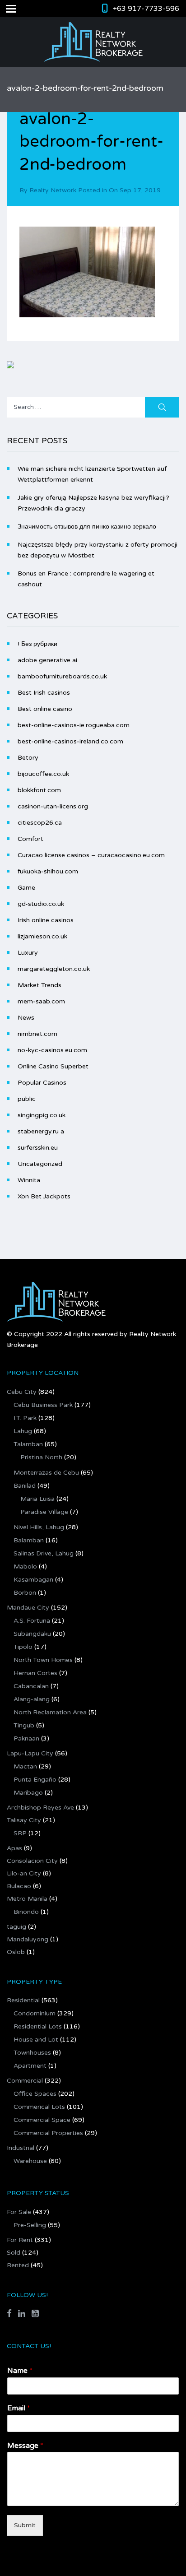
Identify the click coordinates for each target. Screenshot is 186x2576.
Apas (14, 1848)
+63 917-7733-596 (146, 9)
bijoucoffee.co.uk (43, 774)
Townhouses (32, 2053)
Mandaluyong (28, 1939)
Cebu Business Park (43, 1405)
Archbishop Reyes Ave (40, 1808)
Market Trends (40, 985)
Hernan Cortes (35, 1673)
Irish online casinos (46, 920)
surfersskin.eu (38, 1148)
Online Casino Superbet (53, 1066)
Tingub (24, 1725)
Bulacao (19, 1886)
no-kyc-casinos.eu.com (52, 1050)
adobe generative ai (47, 660)
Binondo (26, 1912)
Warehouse (30, 2161)
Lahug (23, 1431)
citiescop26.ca (40, 823)
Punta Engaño (35, 1780)
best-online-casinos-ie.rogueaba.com (74, 725)
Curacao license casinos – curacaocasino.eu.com (91, 855)
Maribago (28, 1793)
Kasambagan (33, 1580)
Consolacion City (32, 1861)
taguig (16, 1927)
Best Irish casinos (44, 693)
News (26, 1018)
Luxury (28, 953)
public (27, 1099)
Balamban (29, 1540)
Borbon (25, 1593)
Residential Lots (38, 2026)
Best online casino (45, 709)
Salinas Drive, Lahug (44, 1553)
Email (19, 2408)
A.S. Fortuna (32, 1621)
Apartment (30, 2066)
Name (20, 2371)
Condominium (35, 2013)
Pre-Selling (30, 2225)
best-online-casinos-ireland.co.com (70, 741)
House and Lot (36, 2040)
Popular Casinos (42, 1083)
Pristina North (41, 1457)
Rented (18, 2265)
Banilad (25, 1486)
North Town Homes (43, 1660)
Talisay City (24, 1820)
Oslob (16, 1952)
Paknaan (26, 1738)
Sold (14, 2253)
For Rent (20, 2240)
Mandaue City (28, 1608)
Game (26, 888)
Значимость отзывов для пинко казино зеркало (87, 527)
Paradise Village (44, 1512)
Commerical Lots (39, 2107)
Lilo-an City (24, 1873)
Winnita (29, 1180)
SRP (20, 1833)
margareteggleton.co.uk (54, 969)
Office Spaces (35, 2094)
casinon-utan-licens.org (53, 806)
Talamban (28, 1444)
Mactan (25, 1766)
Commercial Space (42, 2120)
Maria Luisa (37, 1499)
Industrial (21, 2148)
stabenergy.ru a (41, 1131)
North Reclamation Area (50, 1712)
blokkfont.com (39, 790)
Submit (25, 2525)
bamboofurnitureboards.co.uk (62, 676)
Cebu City (22, 1392)
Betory (28, 758)
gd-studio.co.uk (41, 904)
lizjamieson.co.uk (42, 936)
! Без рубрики (37, 644)
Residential (23, 2000)
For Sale (19, 2212)
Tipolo (23, 1647)
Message (25, 2446)
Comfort (30, 839)
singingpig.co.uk (42, 1115)
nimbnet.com (37, 1034)
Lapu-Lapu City (30, 1753)
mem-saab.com (41, 1001)
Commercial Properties (48, 2133)
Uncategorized (40, 1164)
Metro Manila (27, 1899)
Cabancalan (31, 1686)
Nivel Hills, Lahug (39, 1527)
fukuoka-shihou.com (48, 871)
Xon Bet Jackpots (44, 1196)
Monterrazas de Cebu (46, 1473)
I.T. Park (25, 1418)
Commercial (25, 2081)
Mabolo (25, 1566)
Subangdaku (32, 1634)
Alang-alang (32, 1699)
